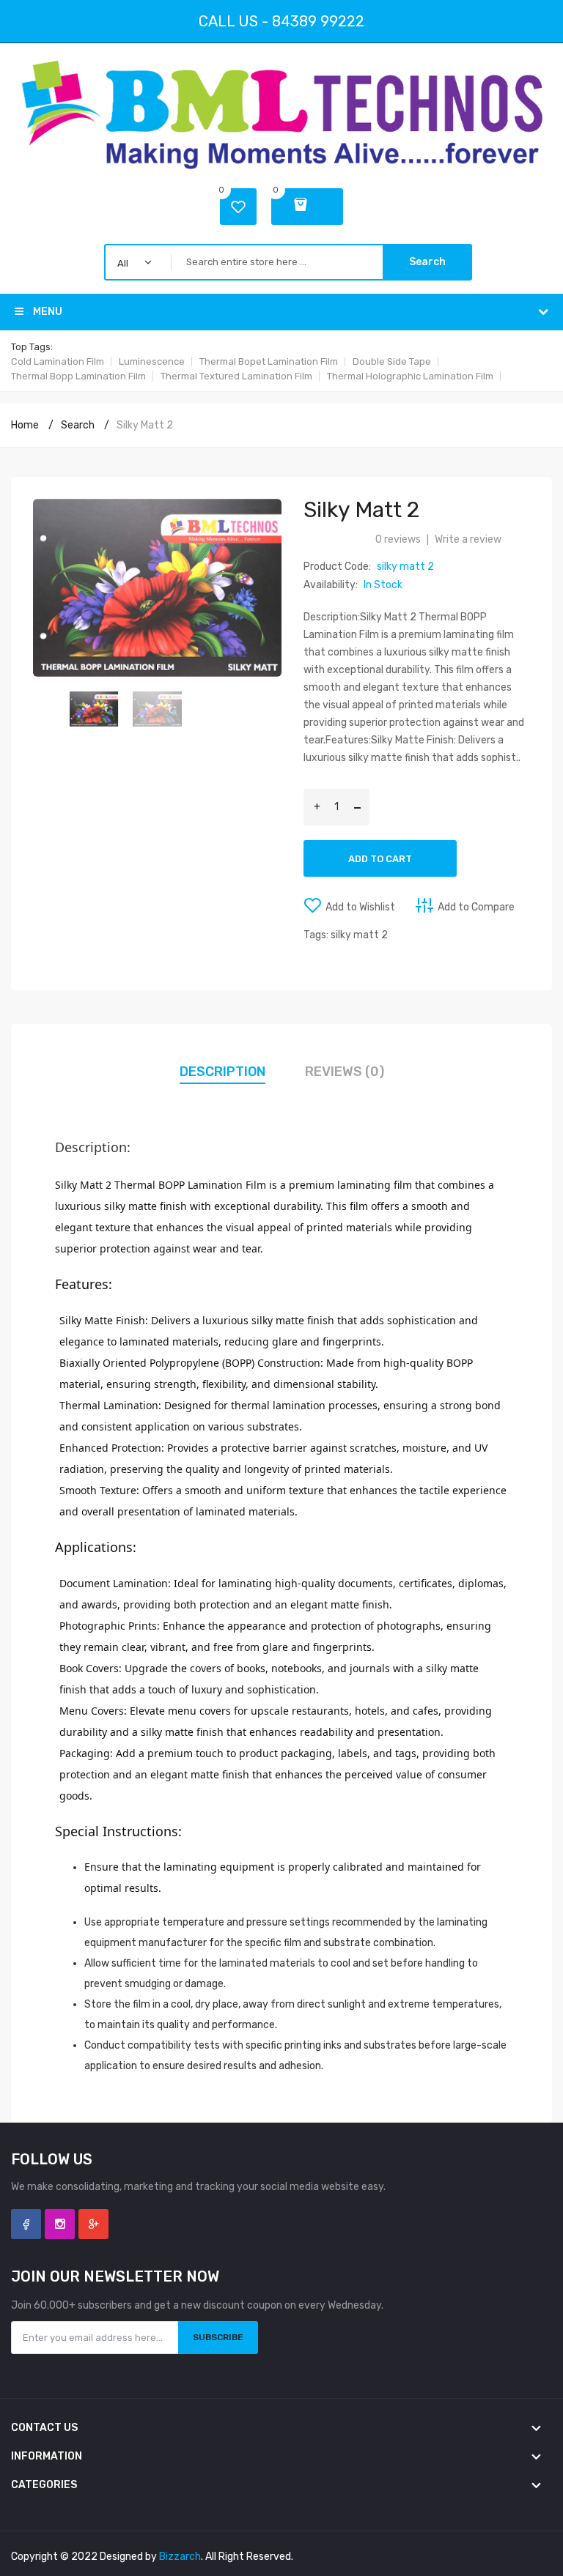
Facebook (26, 2224)
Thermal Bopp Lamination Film (78, 376)
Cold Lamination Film (58, 361)
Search (427, 262)
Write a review (468, 539)
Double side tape (392, 361)
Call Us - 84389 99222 (281, 21)
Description (222, 1072)
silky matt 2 (145, 425)
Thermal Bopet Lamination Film (269, 361)
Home (25, 425)
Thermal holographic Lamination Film (410, 376)
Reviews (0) (345, 1072)
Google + (93, 2224)
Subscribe (218, 2337)
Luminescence (152, 361)
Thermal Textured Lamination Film (236, 376)
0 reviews (398, 539)
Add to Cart (380, 859)
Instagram (60, 2224)
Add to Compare (476, 907)
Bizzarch (180, 2557)
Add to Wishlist (360, 907)
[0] (307, 207)
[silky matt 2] (94, 709)
